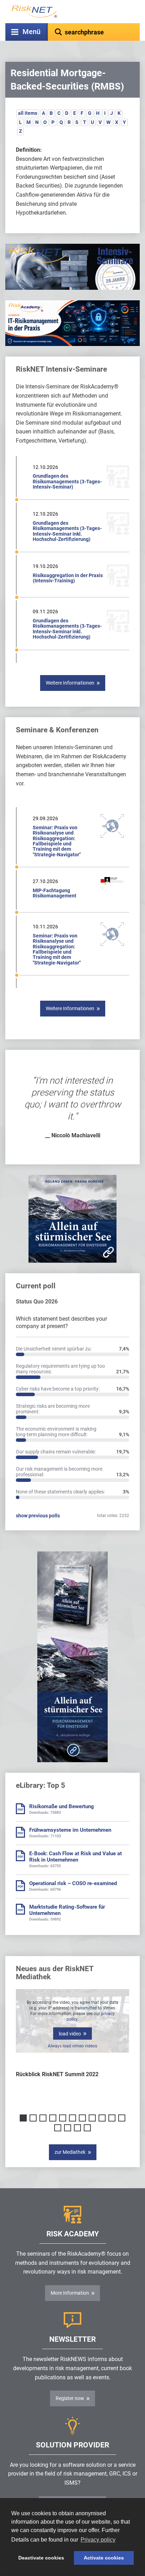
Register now (70, 2398)
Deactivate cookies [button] (41, 2558)
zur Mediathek (70, 2152)
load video (70, 2034)
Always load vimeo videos (72, 2046)
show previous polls (38, 1516)
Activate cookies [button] (104, 2558)
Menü (31, 32)
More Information (70, 2293)
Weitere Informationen (70, 683)
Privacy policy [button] (98, 2540)
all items (28, 113)
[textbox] (94, 32)
